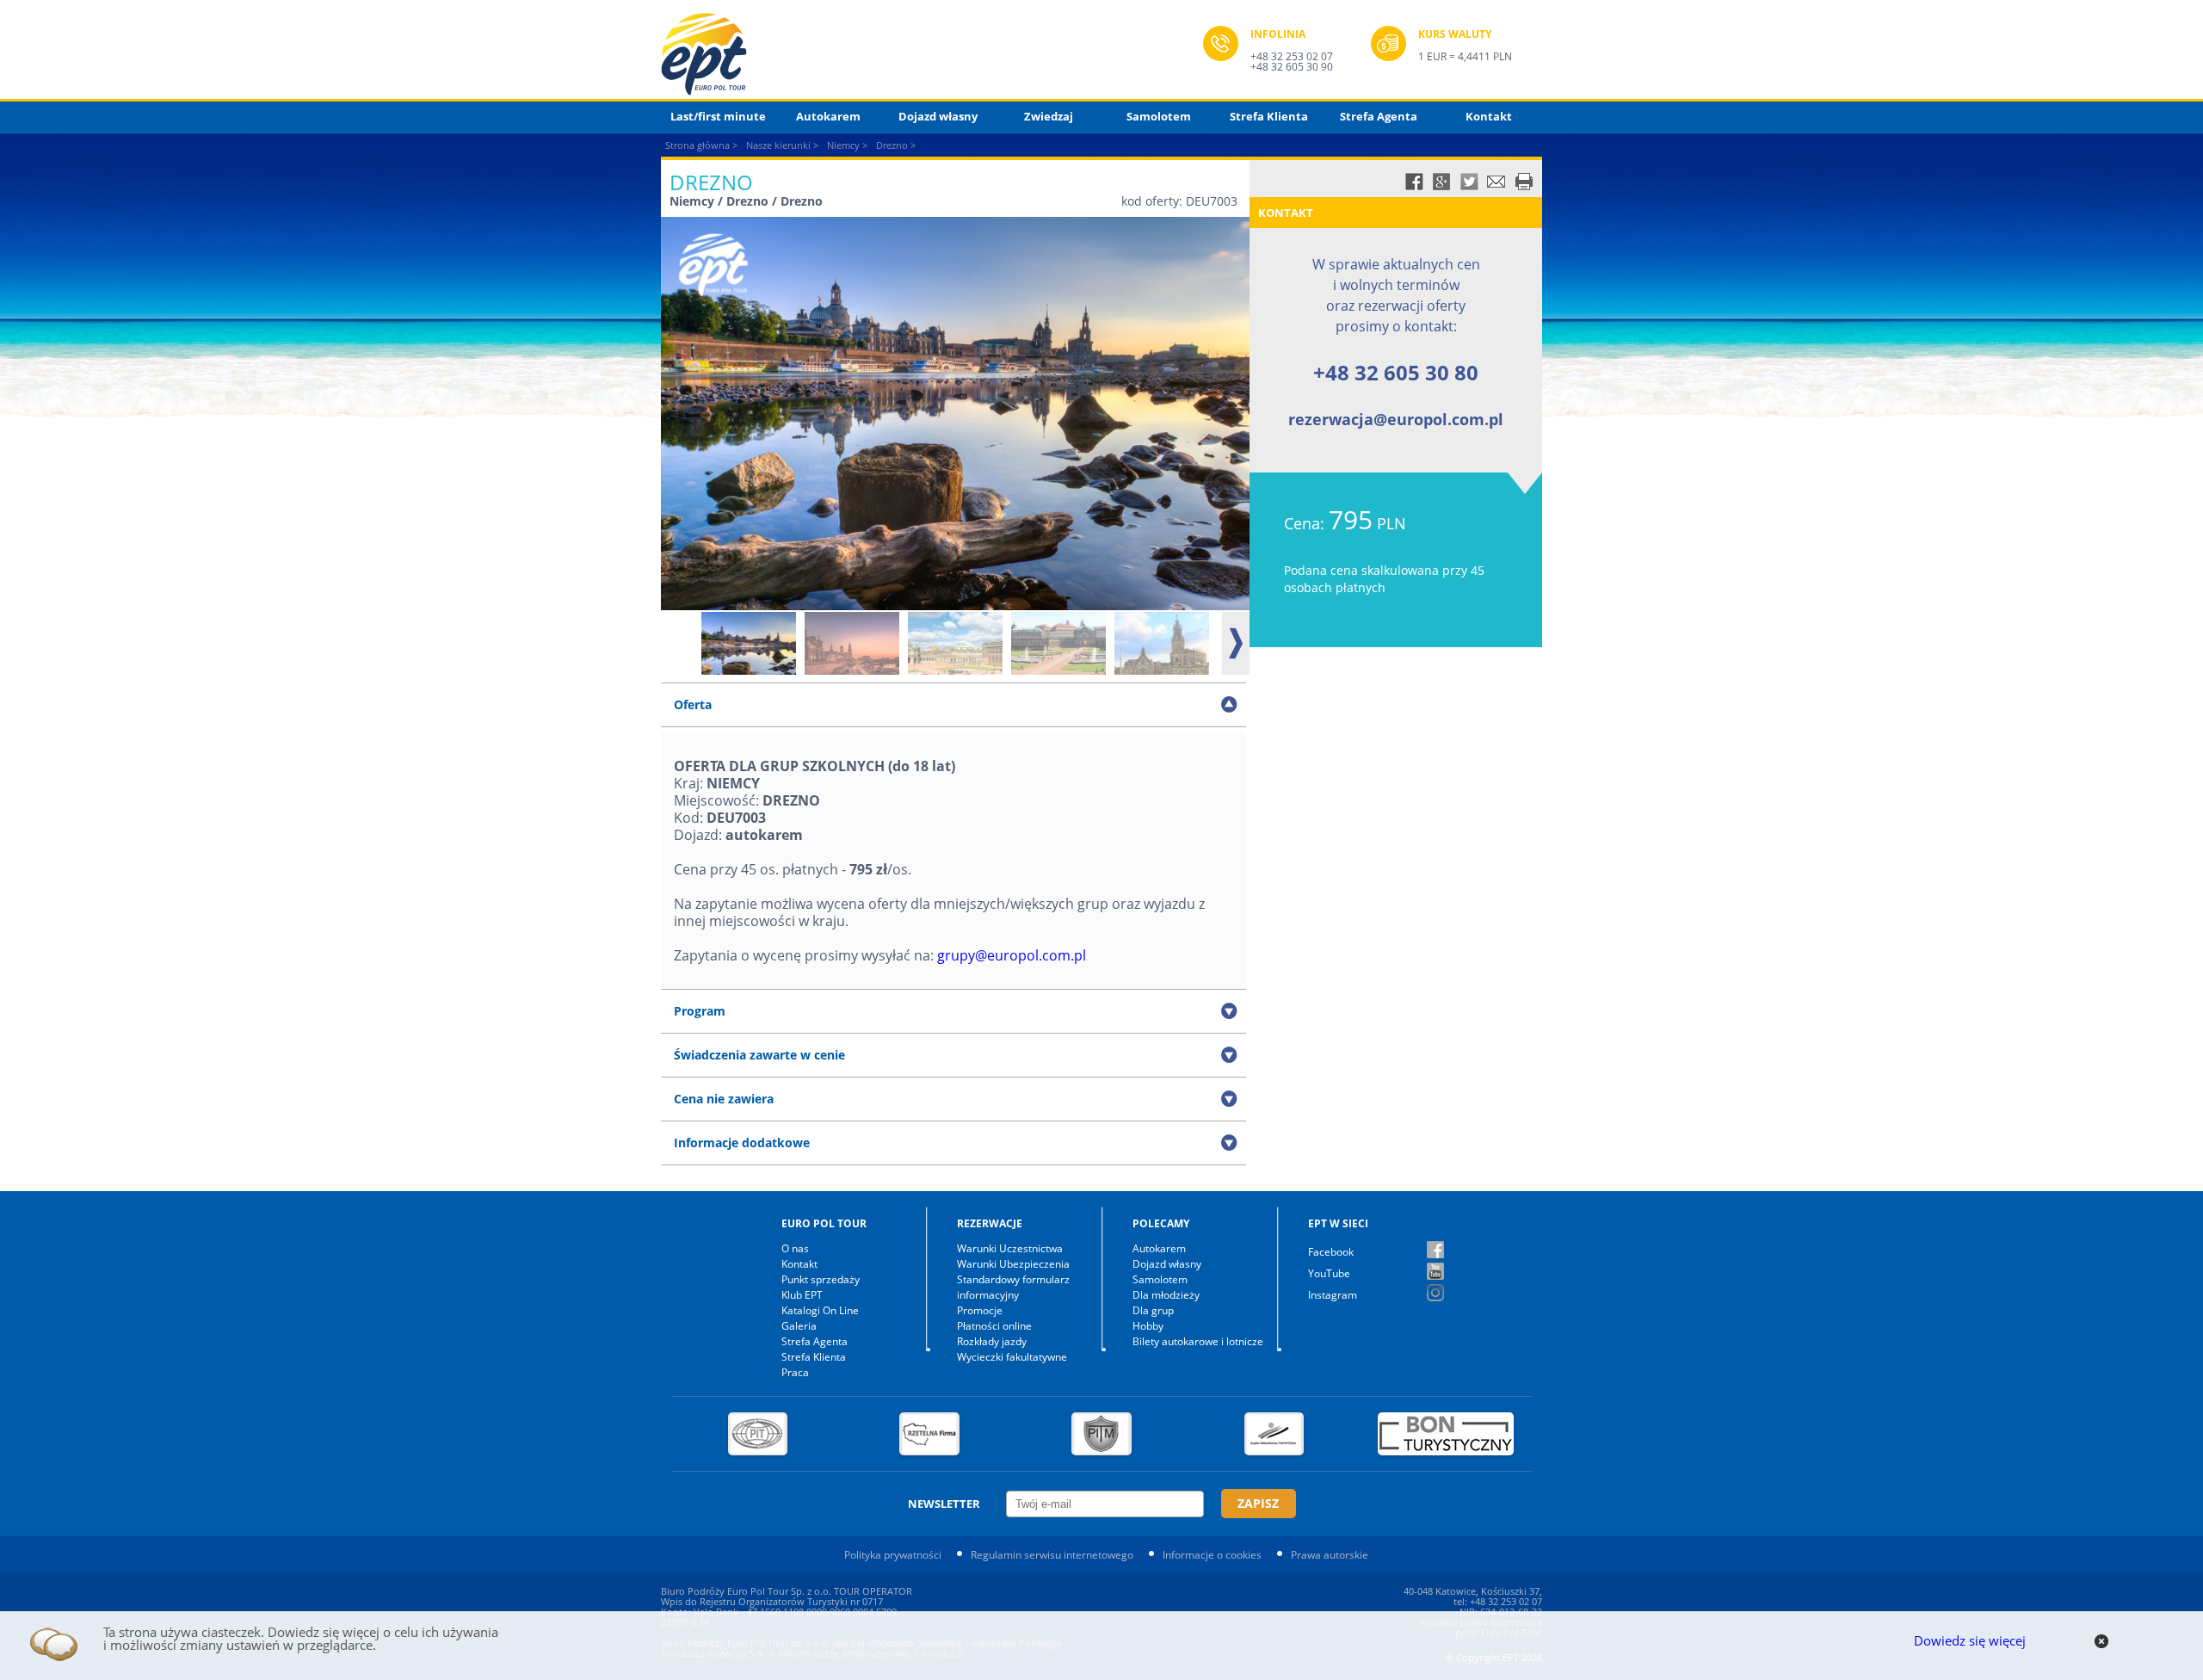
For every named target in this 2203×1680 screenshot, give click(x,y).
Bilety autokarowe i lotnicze (1198, 1341)
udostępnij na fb (1414, 182)
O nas (795, 1248)
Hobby (1148, 1326)
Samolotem (1159, 116)
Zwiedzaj (1049, 116)
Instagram (1333, 1295)
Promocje (980, 1310)
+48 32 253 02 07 (1292, 56)
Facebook (1331, 1252)
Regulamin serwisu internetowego (1052, 1555)
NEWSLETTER (944, 1504)
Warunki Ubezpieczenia (1013, 1264)
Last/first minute (718, 116)
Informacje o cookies (1212, 1555)
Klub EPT (802, 1295)
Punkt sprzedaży (821, 1279)
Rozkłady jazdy (992, 1341)
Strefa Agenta (1379, 116)
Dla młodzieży (1166, 1295)
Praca (795, 1372)
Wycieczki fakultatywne (1012, 1357)
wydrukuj (1524, 182)
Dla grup (1153, 1310)
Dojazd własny (938, 116)
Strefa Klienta (1269, 116)
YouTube (1329, 1273)
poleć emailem (1496, 182)
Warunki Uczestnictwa (1010, 1248)
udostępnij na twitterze (1469, 182)
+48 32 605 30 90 (1292, 67)
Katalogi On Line (820, 1310)
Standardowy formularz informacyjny (1013, 1287)
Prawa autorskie (1330, 1555)
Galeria (799, 1326)
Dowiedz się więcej (1970, 1640)
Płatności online (994, 1326)
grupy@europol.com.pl (1012, 955)
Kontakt (1489, 116)
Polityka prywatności (893, 1555)
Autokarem (828, 116)
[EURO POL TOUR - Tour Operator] (932, 54)
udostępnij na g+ (1441, 182)
